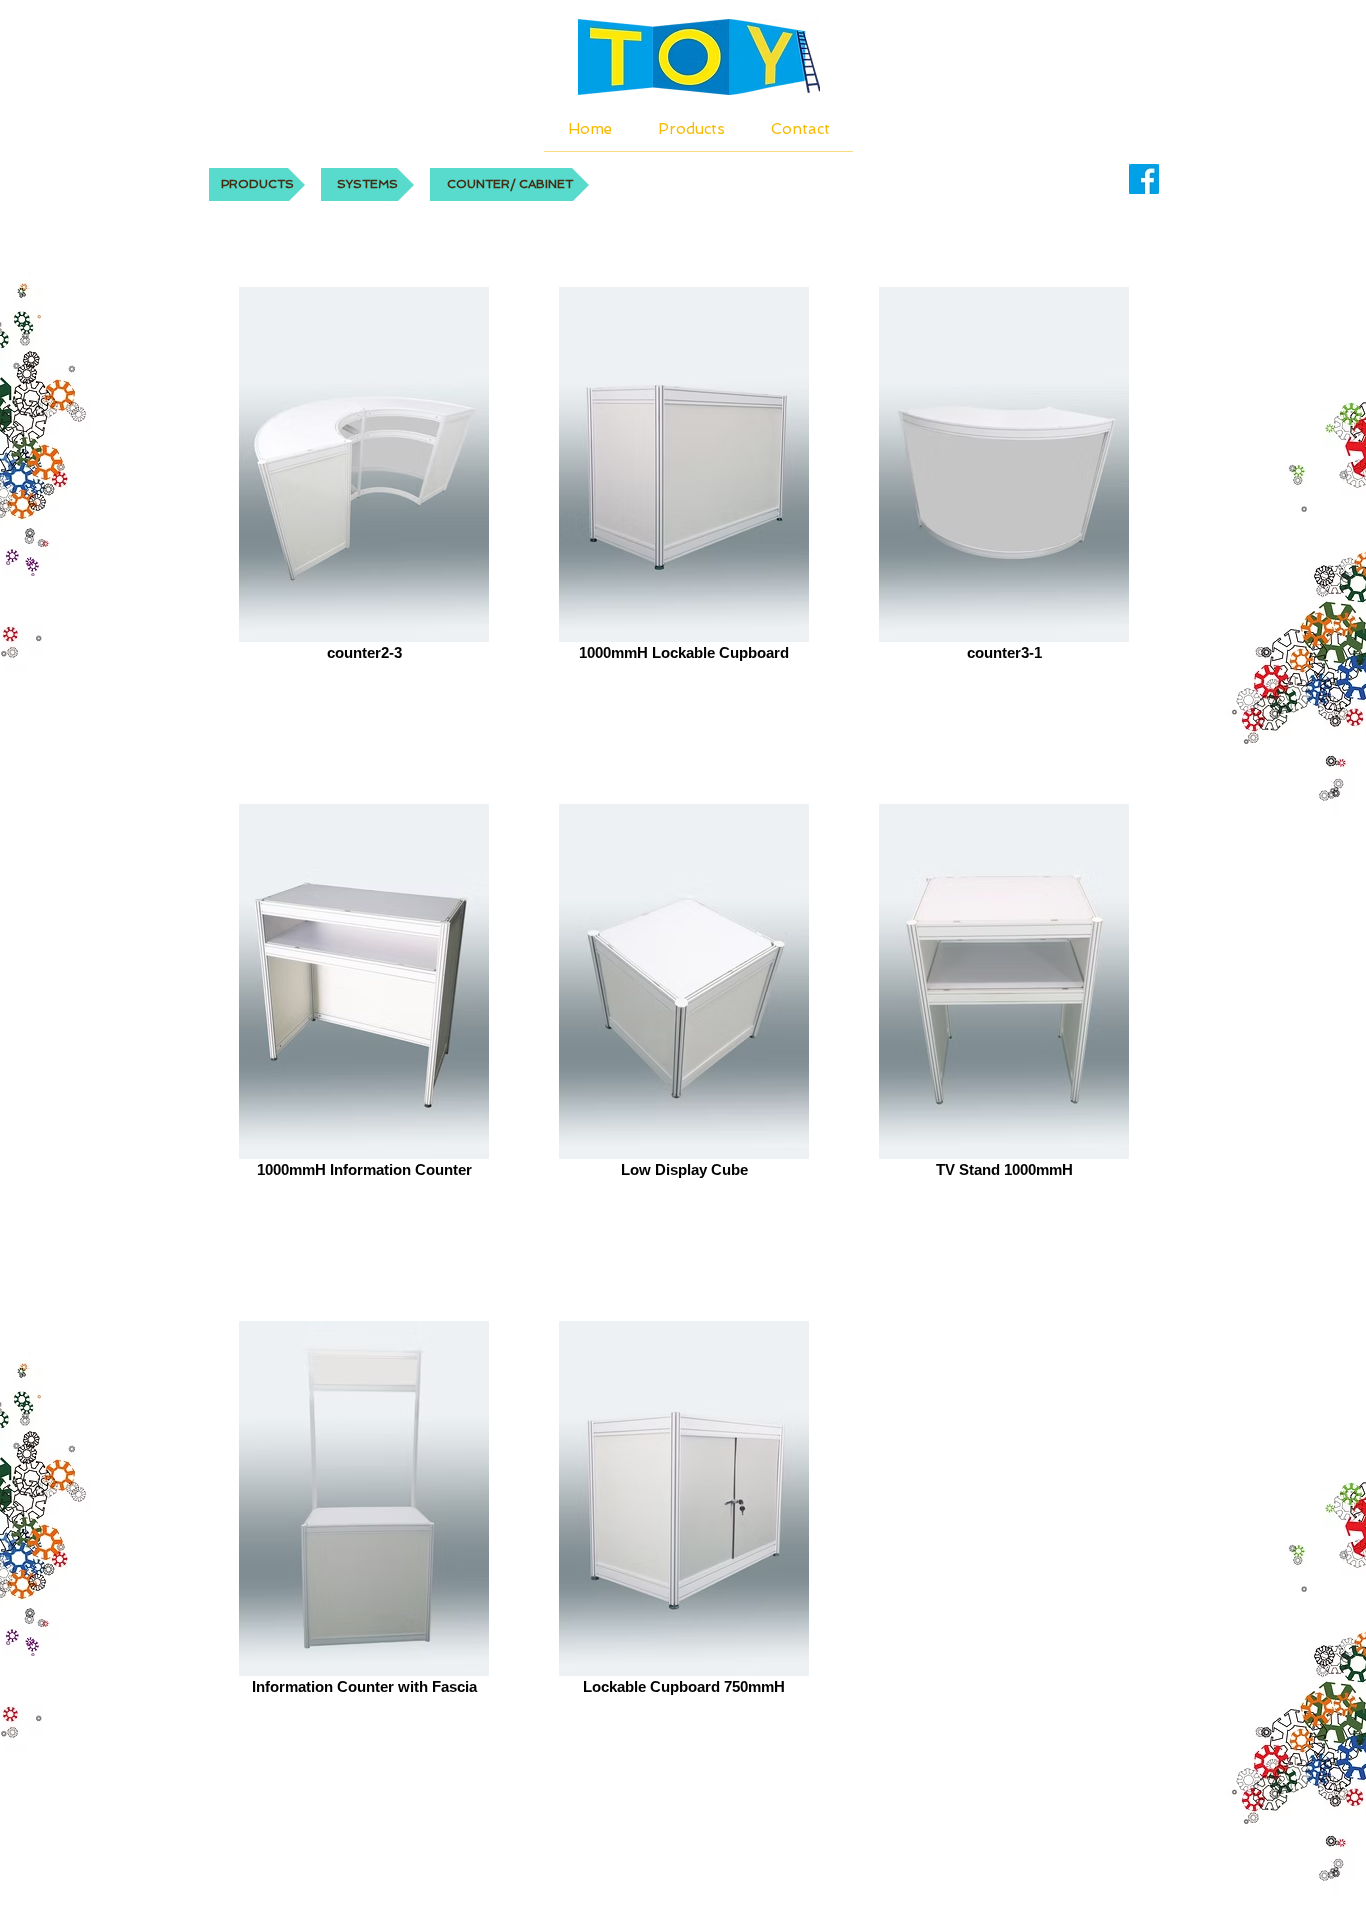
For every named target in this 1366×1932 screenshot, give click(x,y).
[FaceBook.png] (1144, 179)
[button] (509, 184)
